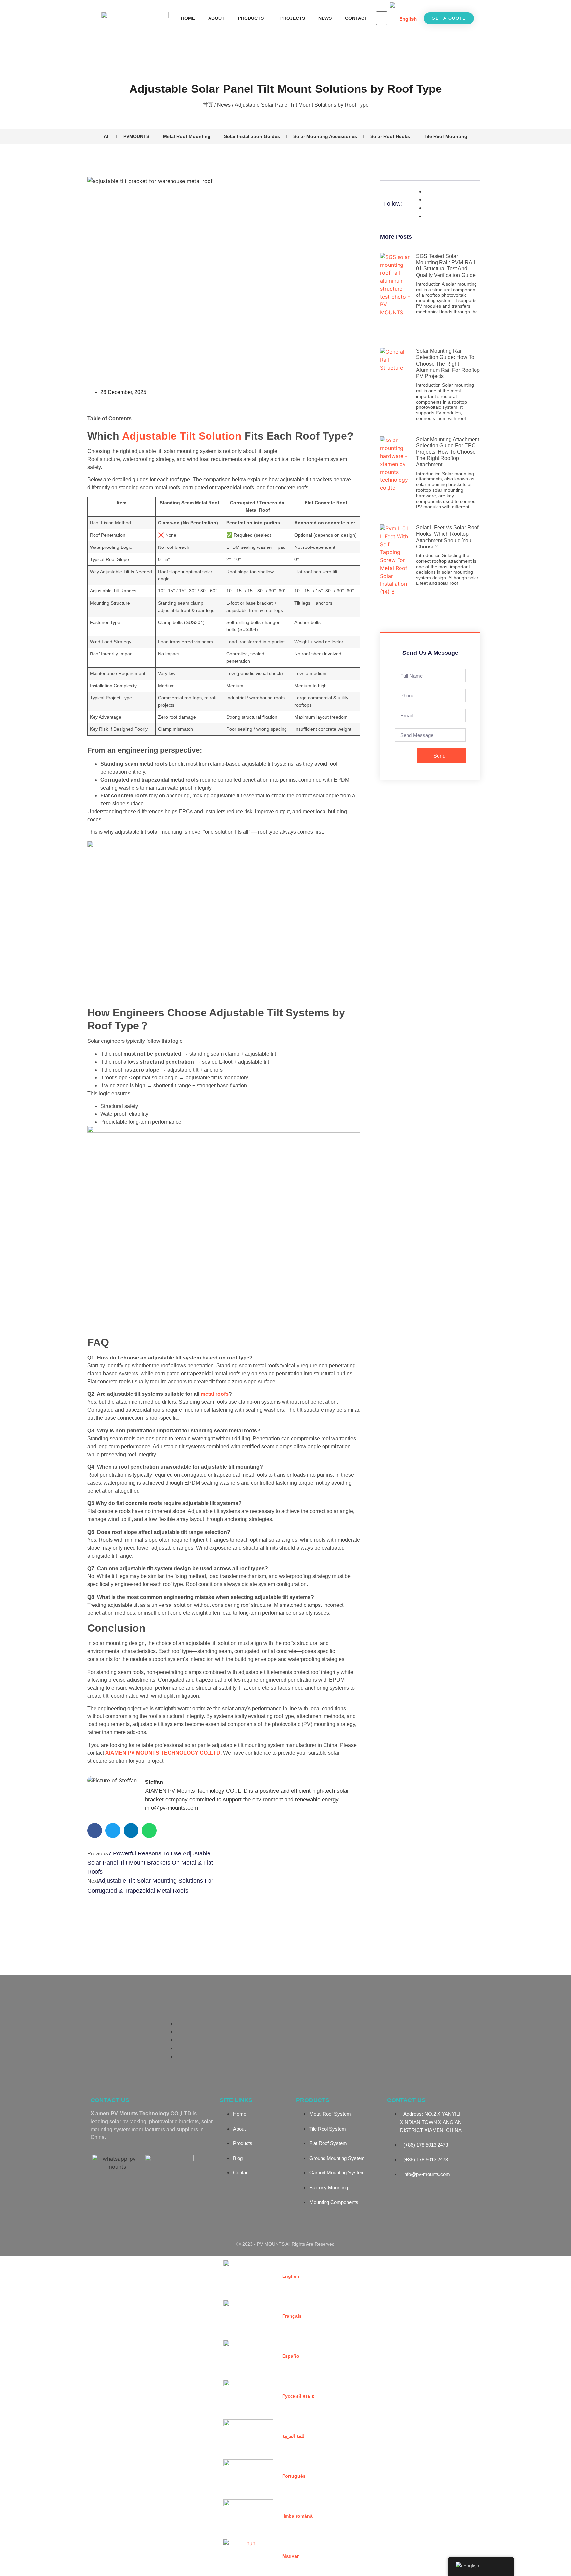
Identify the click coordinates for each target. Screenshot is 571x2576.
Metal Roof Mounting (187, 136)
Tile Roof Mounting (445, 136)
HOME (188, 18)
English (408, 19)
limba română (297, 2516)
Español (291, 2356)
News (224, 105)
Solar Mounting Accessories (325, 136)
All (107, 136)
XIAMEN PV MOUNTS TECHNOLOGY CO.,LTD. (164, 1753)
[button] (95, 1831)
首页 (208, 105)
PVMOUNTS (136, 136)
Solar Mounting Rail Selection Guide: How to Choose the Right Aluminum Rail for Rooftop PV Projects (448, 364)
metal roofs (215, 1394)
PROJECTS (293, 18)
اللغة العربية (294, 2436)
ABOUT (216, 18)
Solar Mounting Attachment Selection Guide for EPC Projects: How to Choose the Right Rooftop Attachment (448, 452)
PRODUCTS (251, 18)
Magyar (290, 2556)
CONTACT (356, 18)
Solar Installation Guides (252, 136)
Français (292, 2316)
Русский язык (298, 2396)
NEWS (325, 18)
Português (294, 2476)
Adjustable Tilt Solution (182, 436)
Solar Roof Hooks (390, 136)
